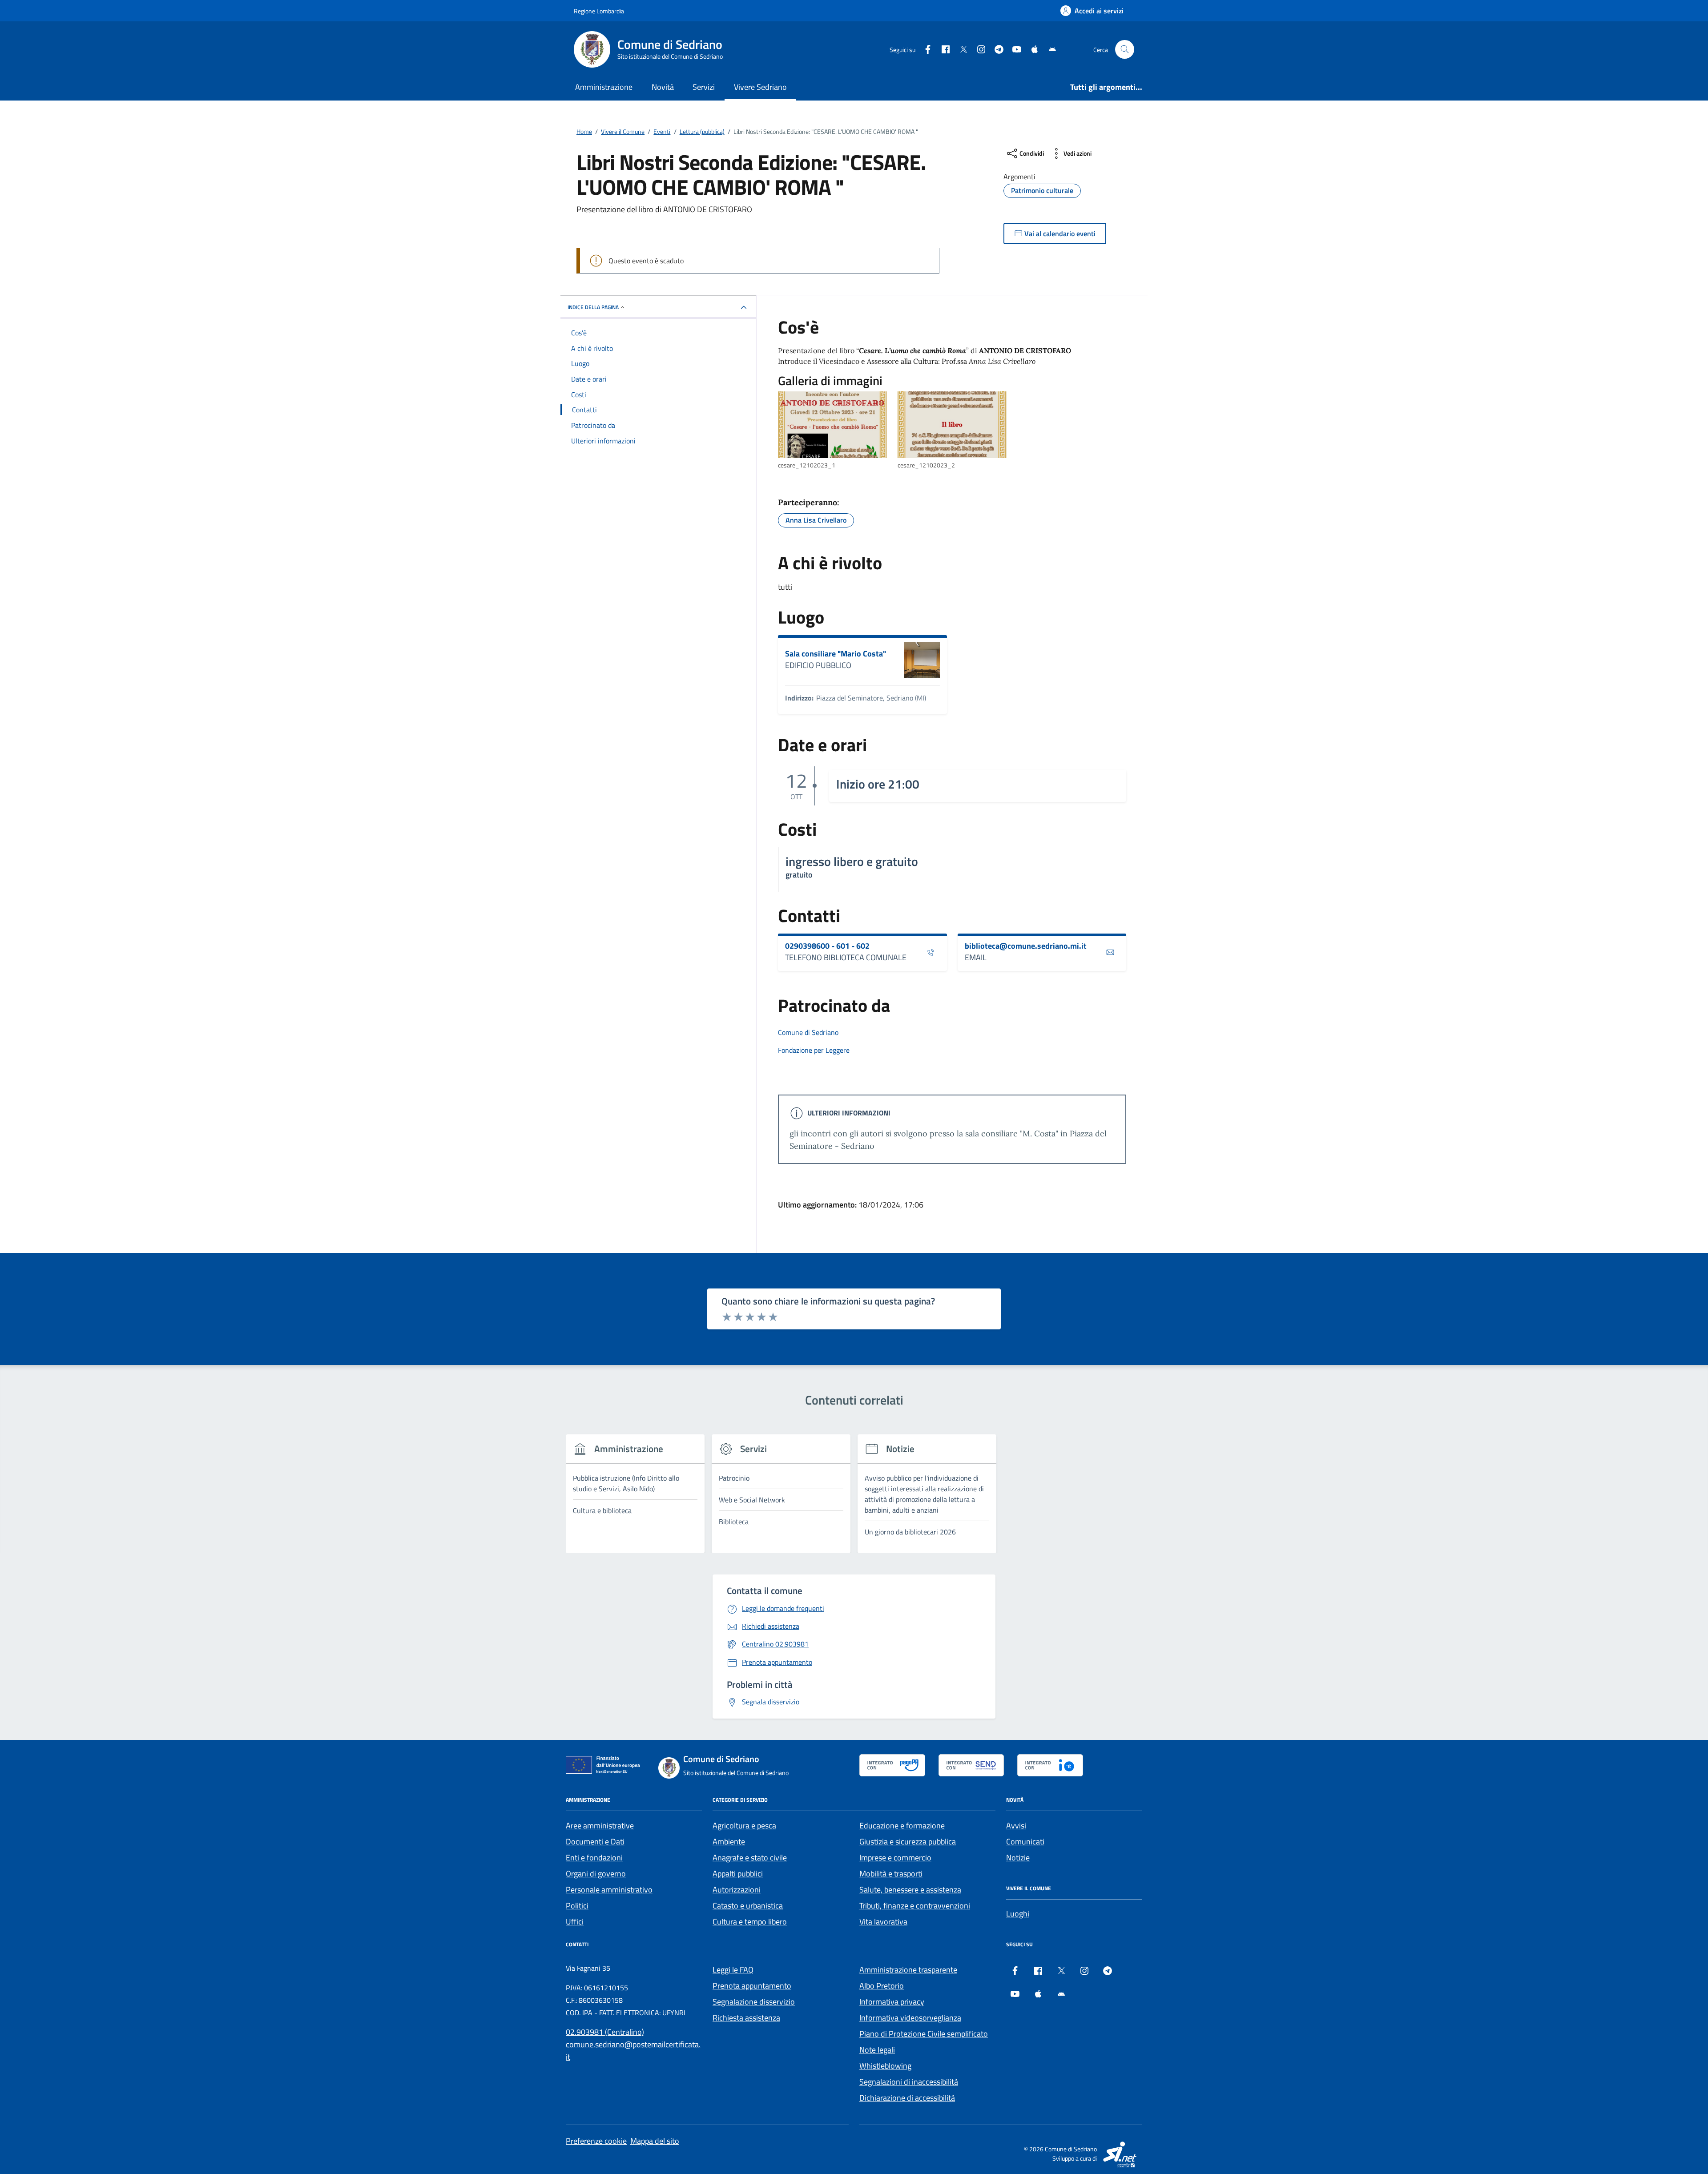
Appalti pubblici (738, 1874)
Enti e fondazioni (594, 1858)
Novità (663, 87)
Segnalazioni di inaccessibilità (909, 2082)
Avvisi (1016, 1826)
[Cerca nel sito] (1125, 50)
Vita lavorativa (883, 1922)
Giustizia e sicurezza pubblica (908, 1842)
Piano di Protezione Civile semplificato (924, 2034)
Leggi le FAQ (733, 1970)
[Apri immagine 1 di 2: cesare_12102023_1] (832, 425)
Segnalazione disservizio (754, 2002)
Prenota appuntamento (752, 1986)
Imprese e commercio (895, 1858)
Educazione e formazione (902, 1826)
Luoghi (1018, 1914)
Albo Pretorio (882, 1986)
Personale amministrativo (609, 1890)
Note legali (877, 2050)
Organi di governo (596, 1874)
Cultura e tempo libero (750, 1922)
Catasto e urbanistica (748, 1906)
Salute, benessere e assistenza (910, 1890)
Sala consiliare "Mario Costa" (836, 654)
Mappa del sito (655, 2141)
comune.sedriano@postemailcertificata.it (633, 2051)
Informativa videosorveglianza (910, 2018)
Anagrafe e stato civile (750, 1858)
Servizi (704, 87)
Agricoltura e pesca (744, 1826)
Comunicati (1025, 1842)
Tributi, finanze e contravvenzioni (915, 1906)
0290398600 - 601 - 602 (827, 946)
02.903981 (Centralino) (605, 2032)
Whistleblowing (885, 2066)
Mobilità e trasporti (891, 1874)
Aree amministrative (600, 1826)
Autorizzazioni (737, 1890)
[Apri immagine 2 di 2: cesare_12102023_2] (952, 425)
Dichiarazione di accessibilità (907, 2098)
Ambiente (729, 1842)
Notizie (1018, 1858)
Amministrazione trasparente (908, 1970)
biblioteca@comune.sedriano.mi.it (1026, 946)
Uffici (575, 1922)
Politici (577, 1906)
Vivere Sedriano (760, 87)
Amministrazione (604, 87)
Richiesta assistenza (746, 2018)
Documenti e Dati (595, 1842)
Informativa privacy (892, 2002)
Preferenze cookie (596, 2141)
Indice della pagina (593, 307)
